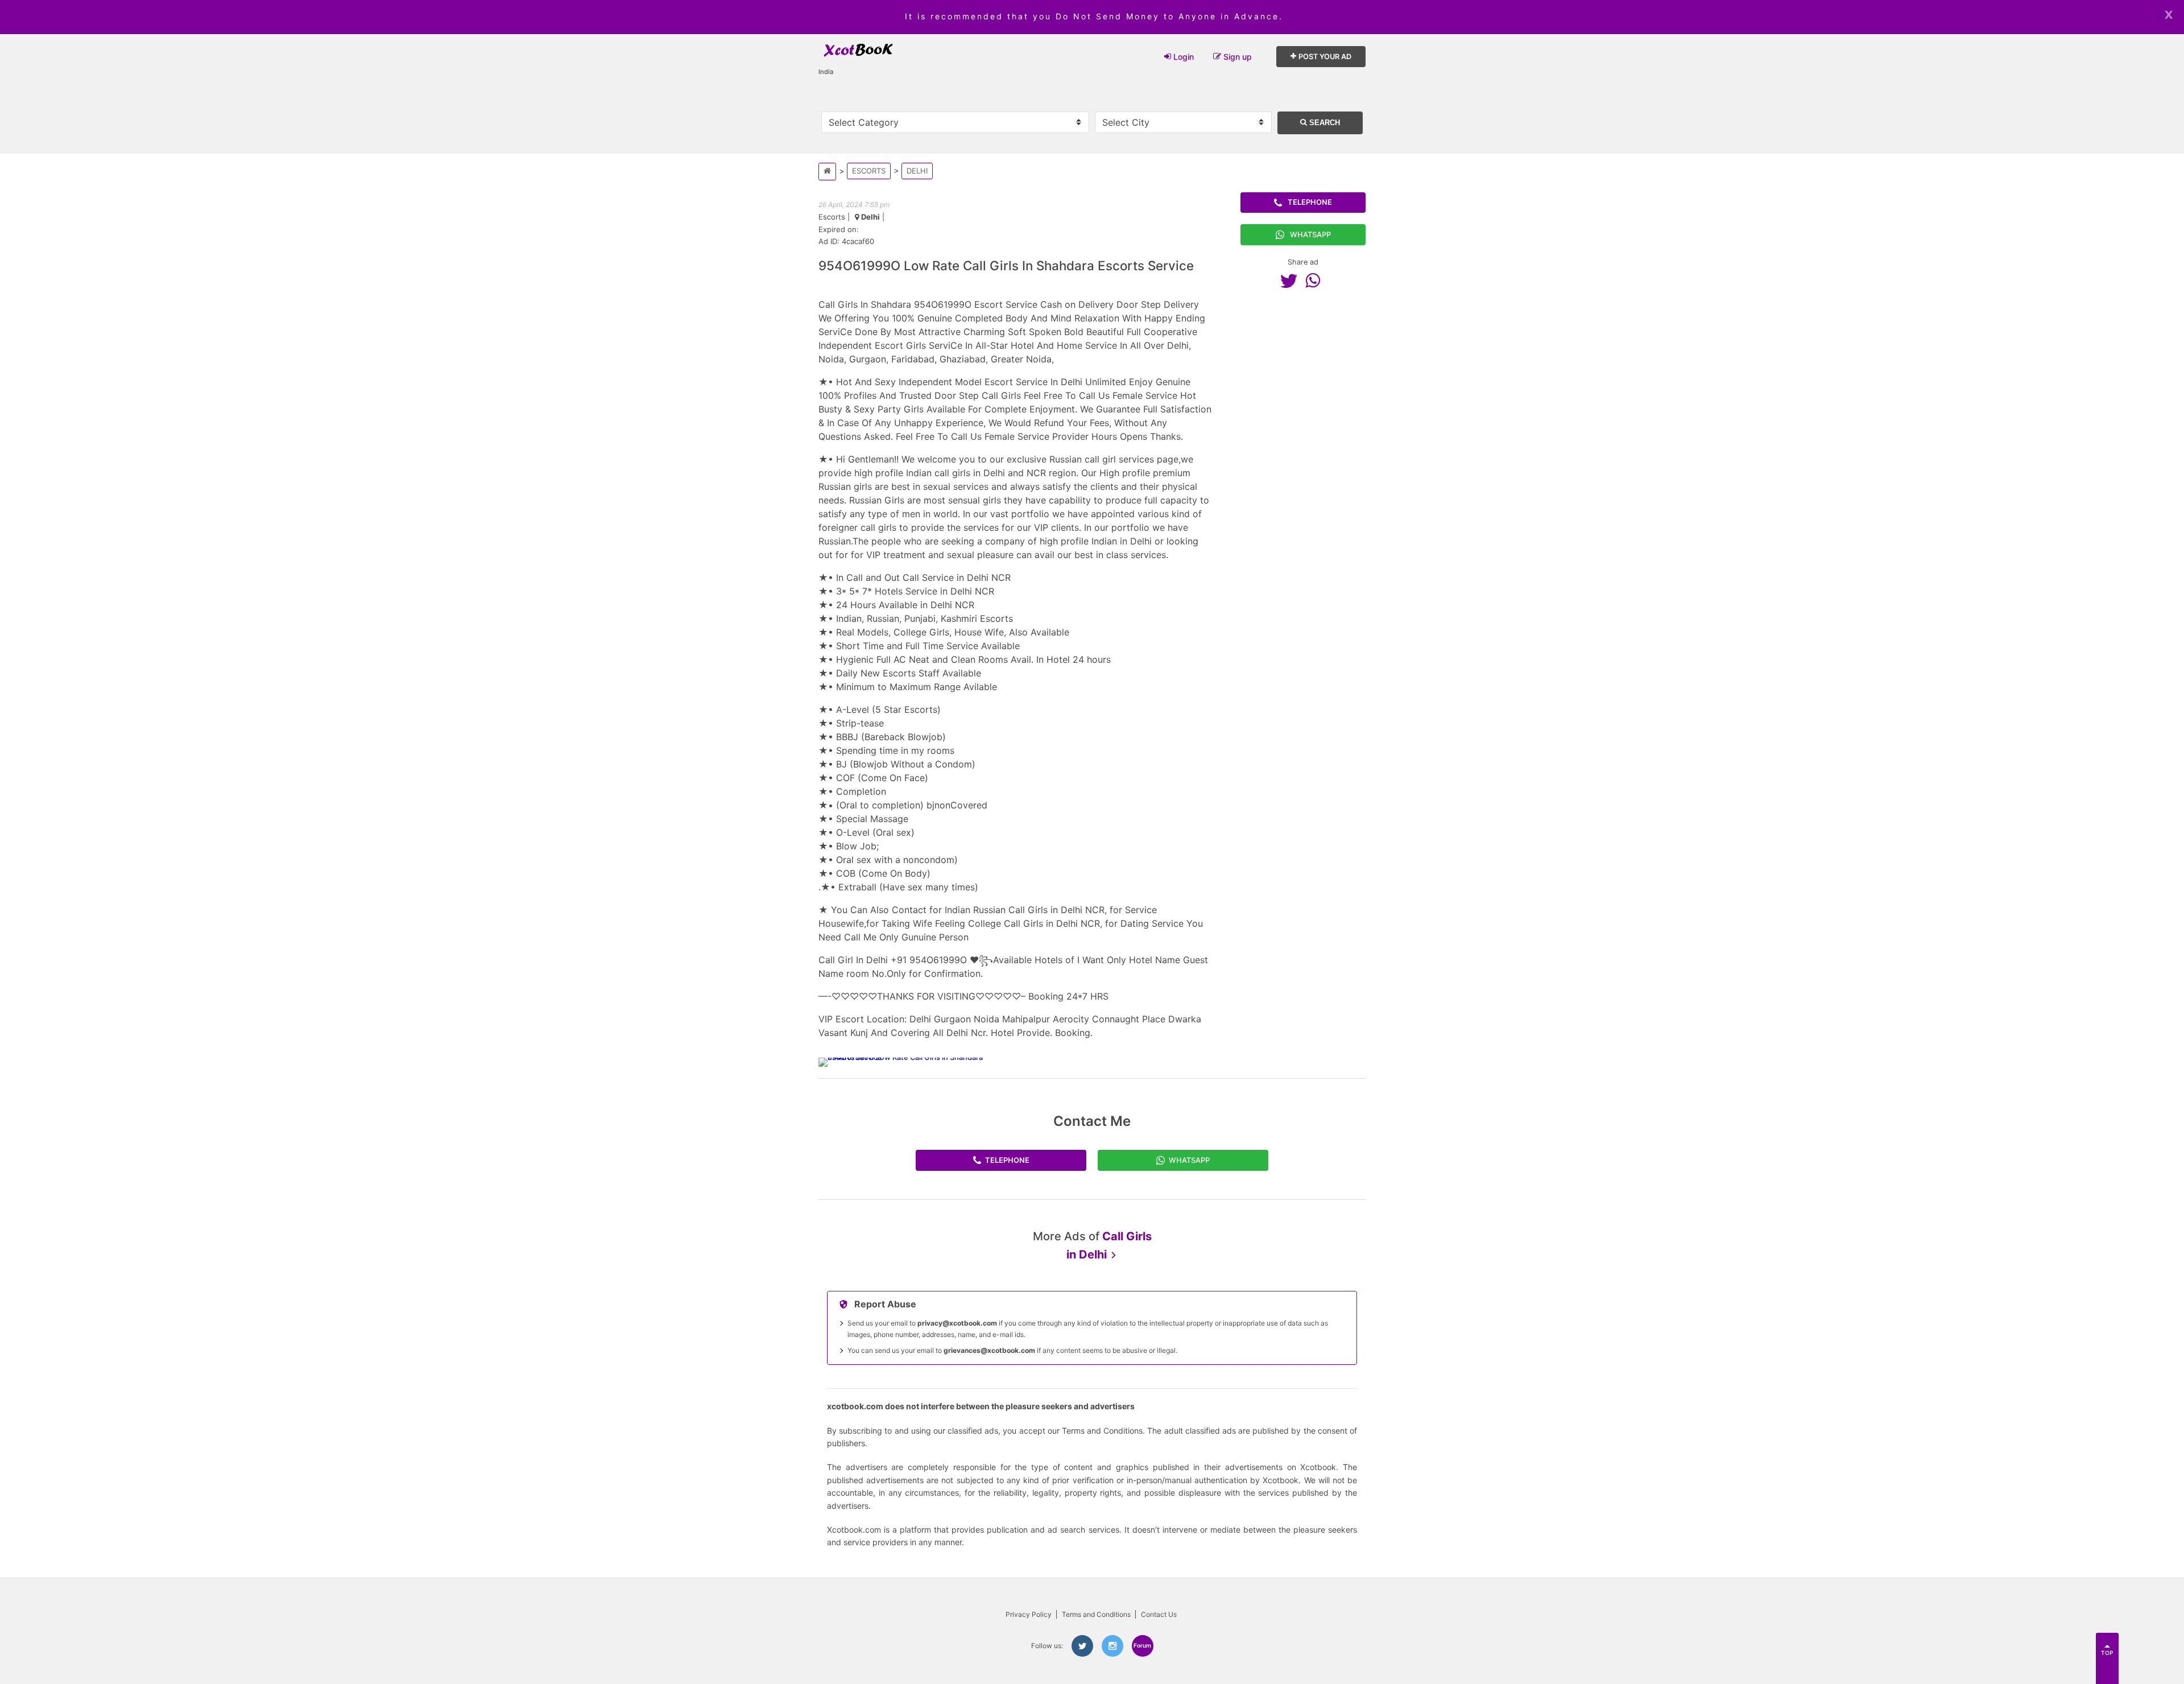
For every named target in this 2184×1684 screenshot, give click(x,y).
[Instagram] (1112, 1646)
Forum (1142, 1645)
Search (1323, 123)
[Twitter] (1292, 280)
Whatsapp (1310, 234)
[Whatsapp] (1316, 280)
